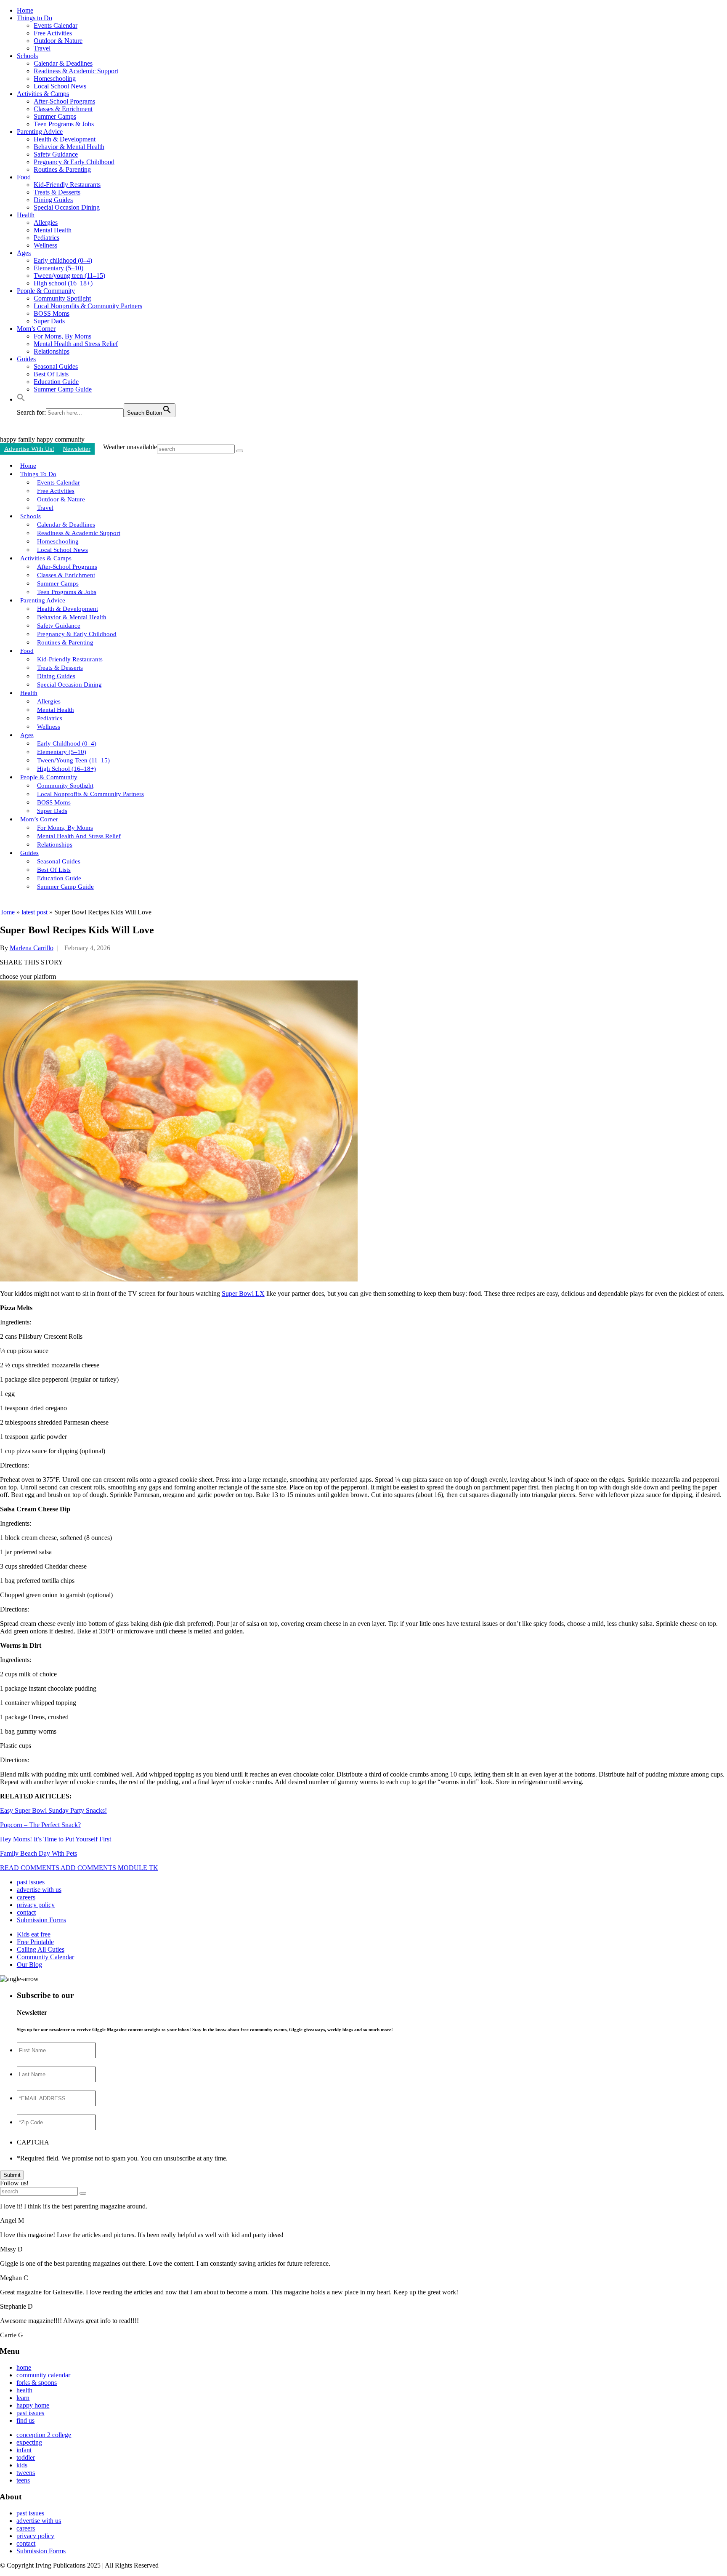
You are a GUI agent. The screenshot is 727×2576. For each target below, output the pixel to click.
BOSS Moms (52, 313)
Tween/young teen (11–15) (69, 276)
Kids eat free (34, 1934)
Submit (12, 2175)
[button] (21, 399)
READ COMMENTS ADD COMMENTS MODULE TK (79, 1868)
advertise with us (39, 1890)
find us (25, 2420)
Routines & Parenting (62, 169)
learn (23, 2398)
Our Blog (29, 1965)
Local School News (60, 86)
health (24, 2390)
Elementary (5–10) (58, 268)
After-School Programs (64, 101)
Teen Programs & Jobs (64, 124)
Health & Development (65, 139)
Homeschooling (55, 79)
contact (26, 1912)
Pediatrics (46, 238)
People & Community (46, 291)
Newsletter (77, 449)
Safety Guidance (56, 154)
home (24, 2367)
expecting (29, 2442)
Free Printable (35, 1942)
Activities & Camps (43, 94)
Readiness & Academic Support (76, 71)
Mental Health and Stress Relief (76, 344)
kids (22, 2465)
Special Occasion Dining (67, 207)
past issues (31, 1882)
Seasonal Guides (56, 366)
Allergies (46, 222)
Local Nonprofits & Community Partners (88, 306)
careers (26, 1897)
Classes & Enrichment (63, 109)
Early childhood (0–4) (63, 260)
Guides (26, 359)
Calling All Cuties (41, 1949)
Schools (27, 56)
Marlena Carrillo (32, 948)
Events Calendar (56, 25)
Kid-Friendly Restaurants (67, 185)
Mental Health (53, 230)
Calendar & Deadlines (63, 63)
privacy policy (36, 1905)
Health (26, 215)
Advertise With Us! (29, 449)
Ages (24, 253)
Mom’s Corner (36, 329)
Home (25, 10)
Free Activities (53, 33)
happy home (33, 2405)
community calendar (43, 2375)
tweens (26, 2473)
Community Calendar (45, 1957)
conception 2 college (44, 2435)
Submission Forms (41, 1920)
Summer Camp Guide (63, 389)
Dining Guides (53, 200)
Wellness (45, 245)
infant (24, 2450)
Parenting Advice (40, 132)
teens (23, 2480)
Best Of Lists (51, 374)
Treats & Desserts (57, 192)
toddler (26, 2457)
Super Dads (49, 321)
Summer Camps (55, 116)
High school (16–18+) (63, 283)
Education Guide (56, 382)
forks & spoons (37, 2383)
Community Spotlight (62, 298)
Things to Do (34, 18)
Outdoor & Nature (58, 41)
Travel (42, 48)
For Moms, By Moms (62, 336)
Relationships (52, 351)
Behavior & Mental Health (69, 147)
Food (24, 177)
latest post (34, 912)
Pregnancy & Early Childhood (74, 162)
